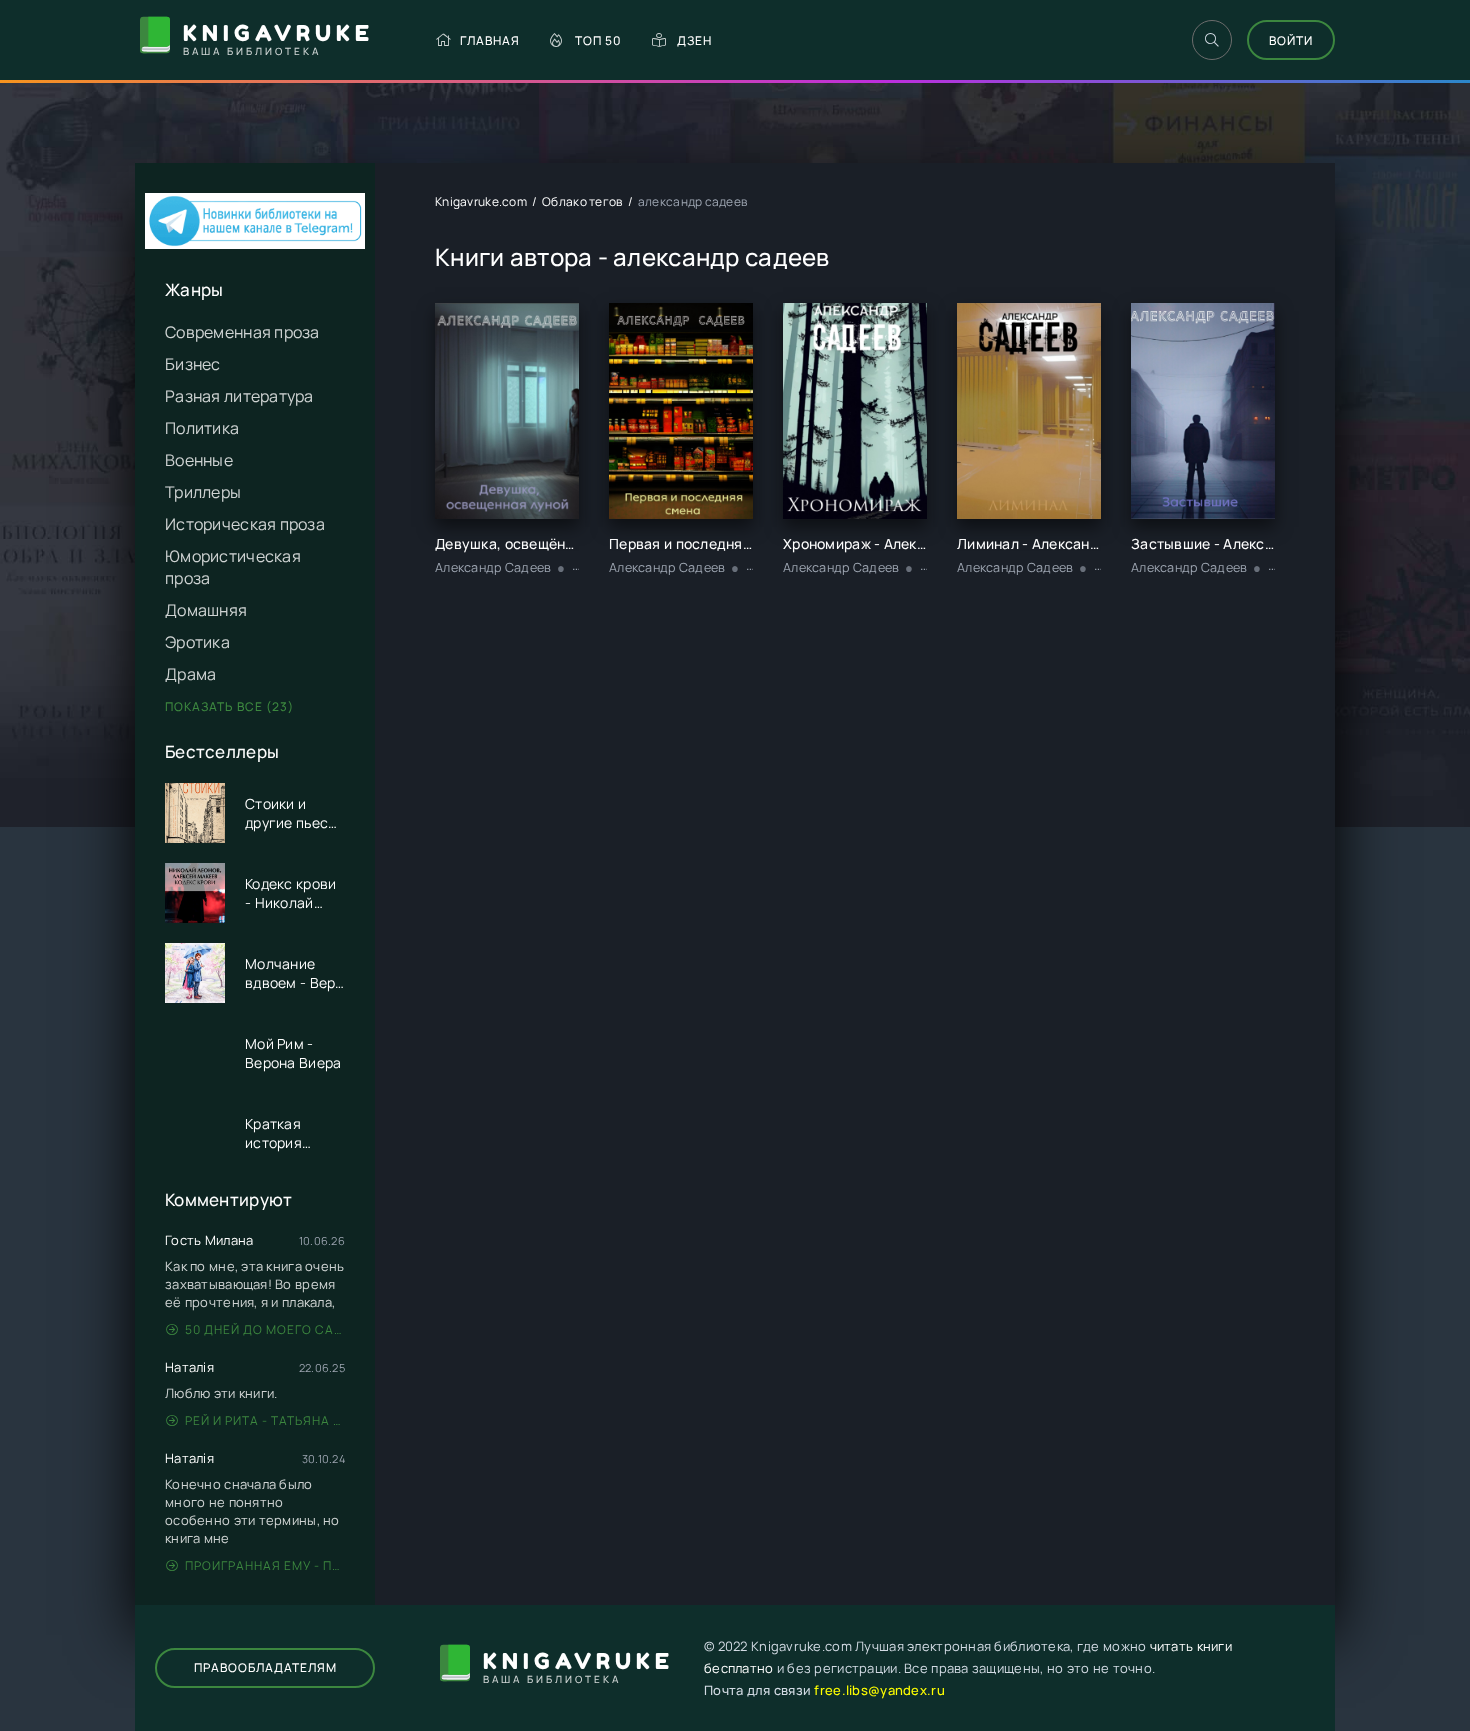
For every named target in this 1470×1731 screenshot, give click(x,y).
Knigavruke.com (481, 201)
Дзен (694, 40)
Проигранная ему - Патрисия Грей (265, 1565)
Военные (199, 460)
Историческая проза (245, 524)
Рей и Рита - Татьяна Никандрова (265, 1420)
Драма (190, 674)
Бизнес (193, 364)
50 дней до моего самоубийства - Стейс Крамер (265, 1329)
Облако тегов (582, 201)
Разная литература (239, 396)
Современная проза (242, 332)
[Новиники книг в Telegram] (255, 243)
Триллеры (203, 492)
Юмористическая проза (233, 567)
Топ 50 (598, 40)
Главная (490, 40)
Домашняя (206, 610)
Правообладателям (265, 1667)
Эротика (197, 642)
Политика (202, 428)
